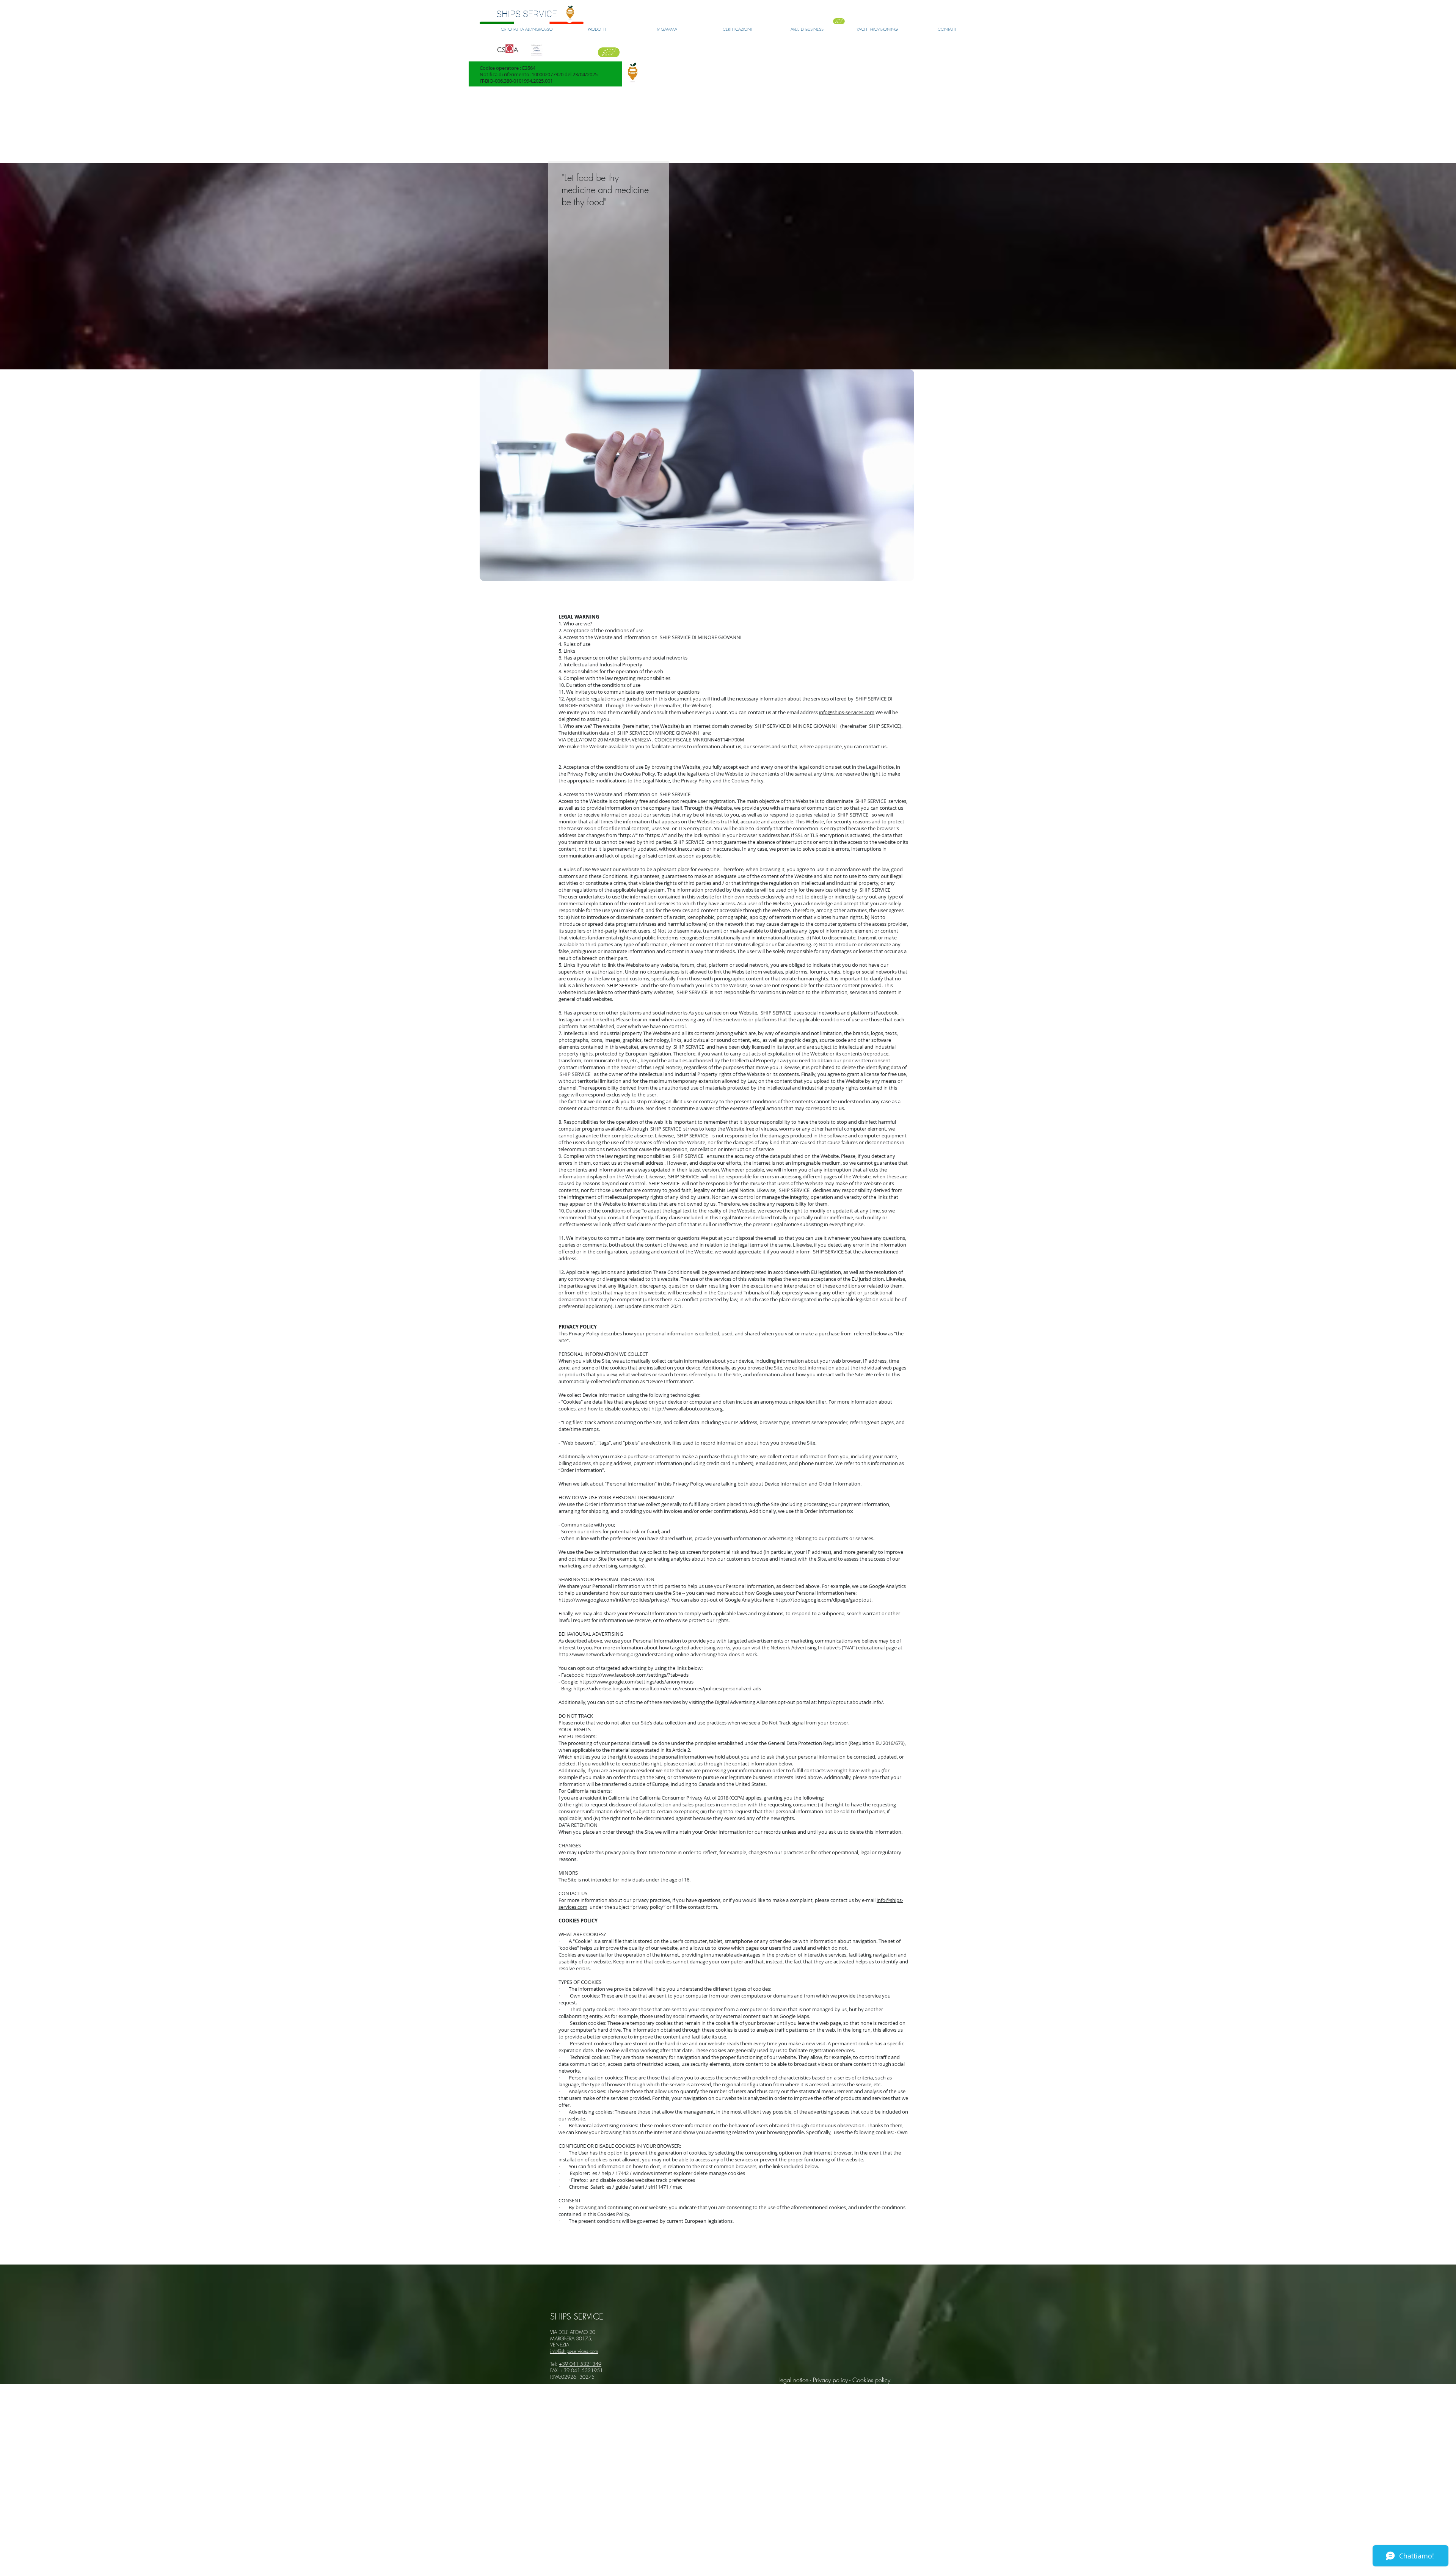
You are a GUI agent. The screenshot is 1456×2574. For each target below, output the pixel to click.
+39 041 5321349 (580, 2364)
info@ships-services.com (847, 712)
